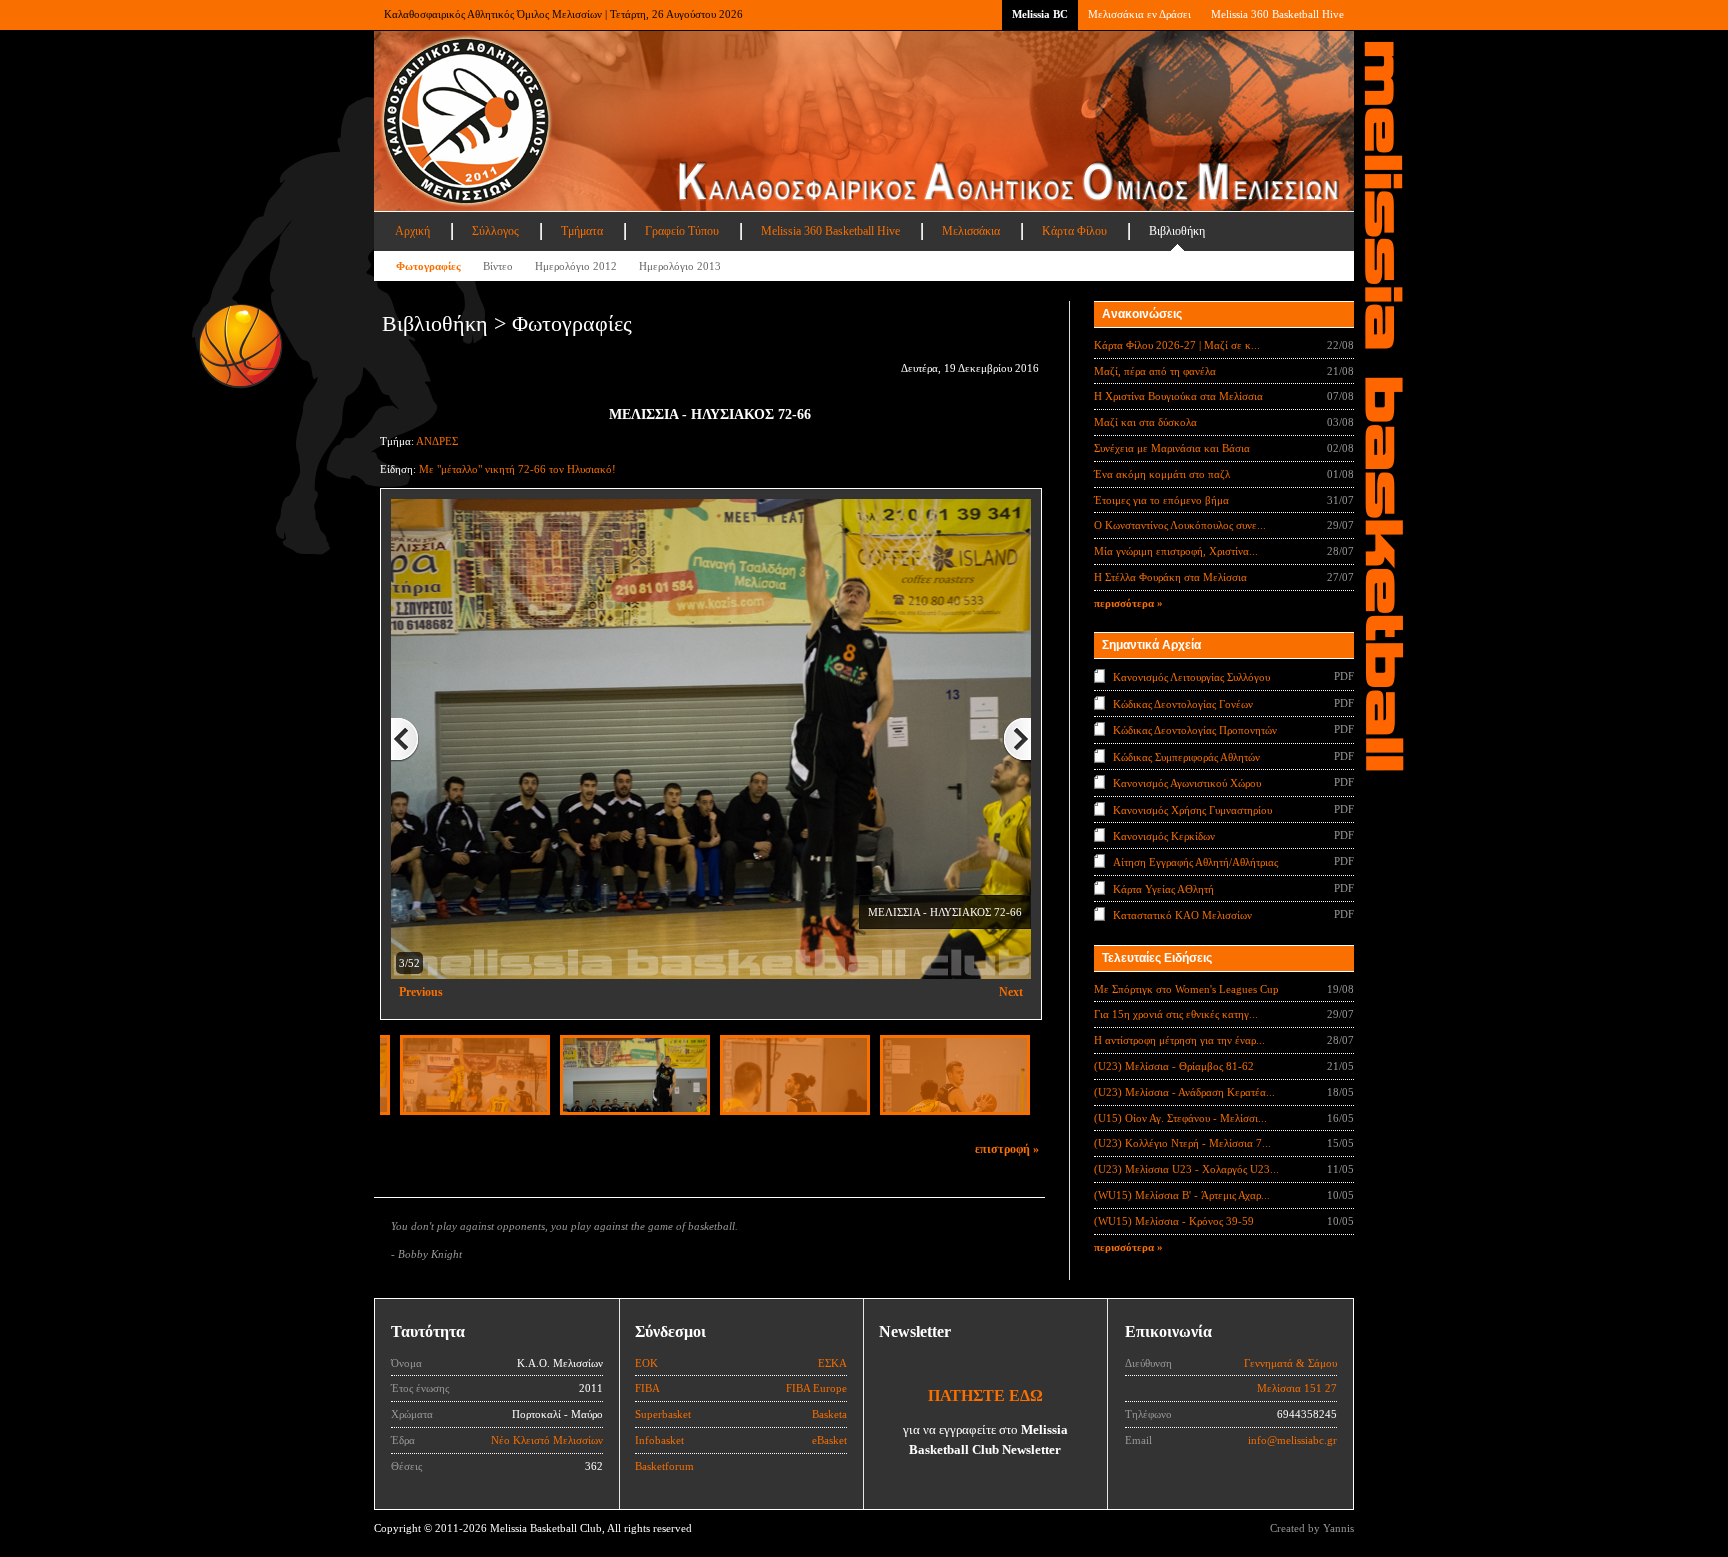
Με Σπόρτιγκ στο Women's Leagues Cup (1186, 989)
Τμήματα (582, 231)
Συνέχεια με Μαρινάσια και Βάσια (1172, 448)
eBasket (829, 1440)
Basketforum (664, 1466)
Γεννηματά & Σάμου (1290, 1363)
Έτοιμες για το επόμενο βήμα (1161, 500)
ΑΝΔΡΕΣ (437, 441)
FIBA (647, 1388)
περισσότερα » (1128, 603)
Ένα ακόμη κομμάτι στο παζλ (1162, 474)
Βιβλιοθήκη (1177, 231)
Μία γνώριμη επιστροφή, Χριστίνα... (1176, 551)
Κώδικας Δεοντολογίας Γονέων (1183, 703)
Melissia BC (1040, 14)
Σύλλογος (495, 231)
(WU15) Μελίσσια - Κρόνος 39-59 (1174, 1221)
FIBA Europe (816, 1388)
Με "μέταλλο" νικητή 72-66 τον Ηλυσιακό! (517, 469)
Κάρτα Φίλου (1074, 231)
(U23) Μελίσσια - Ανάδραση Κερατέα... (1184, 1092)
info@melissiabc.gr (1292, 1440)
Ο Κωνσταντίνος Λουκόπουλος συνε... (1180, 525)
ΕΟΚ (646, 1363)
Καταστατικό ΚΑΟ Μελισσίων (1182, 915)
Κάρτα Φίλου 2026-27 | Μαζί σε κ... (1177, 345)
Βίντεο (498, 266)
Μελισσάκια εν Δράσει (1139, 14)
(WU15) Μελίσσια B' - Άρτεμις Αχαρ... (1182, 1195)
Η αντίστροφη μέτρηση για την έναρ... (1179, 1040)
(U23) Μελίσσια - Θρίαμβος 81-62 (1174, 1066)
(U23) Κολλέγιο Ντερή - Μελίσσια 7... (1182, 1143)
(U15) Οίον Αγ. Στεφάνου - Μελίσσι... (1180, 1118)
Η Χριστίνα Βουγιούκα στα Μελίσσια (1178, 396)
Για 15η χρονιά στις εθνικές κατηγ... (1176, 1014)
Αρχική (412, 231)
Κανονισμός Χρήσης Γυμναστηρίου (1192, 809)
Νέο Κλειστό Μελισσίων (547, 1440)
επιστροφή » (1007, 1149)
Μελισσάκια (971, 231)
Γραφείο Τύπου (682, 231)
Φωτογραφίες (428, 266)
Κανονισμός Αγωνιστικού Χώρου (1187, 783)
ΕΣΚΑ (832, 1363)
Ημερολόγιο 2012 (576, 266)
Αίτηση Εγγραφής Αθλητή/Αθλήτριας (1195, 862)
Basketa (829, 1414)
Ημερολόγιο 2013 (680, 266)
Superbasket (663, 1414)
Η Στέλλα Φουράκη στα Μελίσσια (1170, 577)
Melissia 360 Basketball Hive (1277, 14)
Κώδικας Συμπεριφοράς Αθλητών (1186, 756)
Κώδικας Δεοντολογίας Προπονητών (1195, 730)
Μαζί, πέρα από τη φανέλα (1155, 371)
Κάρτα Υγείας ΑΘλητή (1163, 889)
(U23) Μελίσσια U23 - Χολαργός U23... (1186, 1169)
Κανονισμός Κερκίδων (1164, 836)
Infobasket (659, 1440)
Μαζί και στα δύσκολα (1145, 422)
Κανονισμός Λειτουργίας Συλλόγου (1191, 677)
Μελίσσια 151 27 (1297, 1388)
